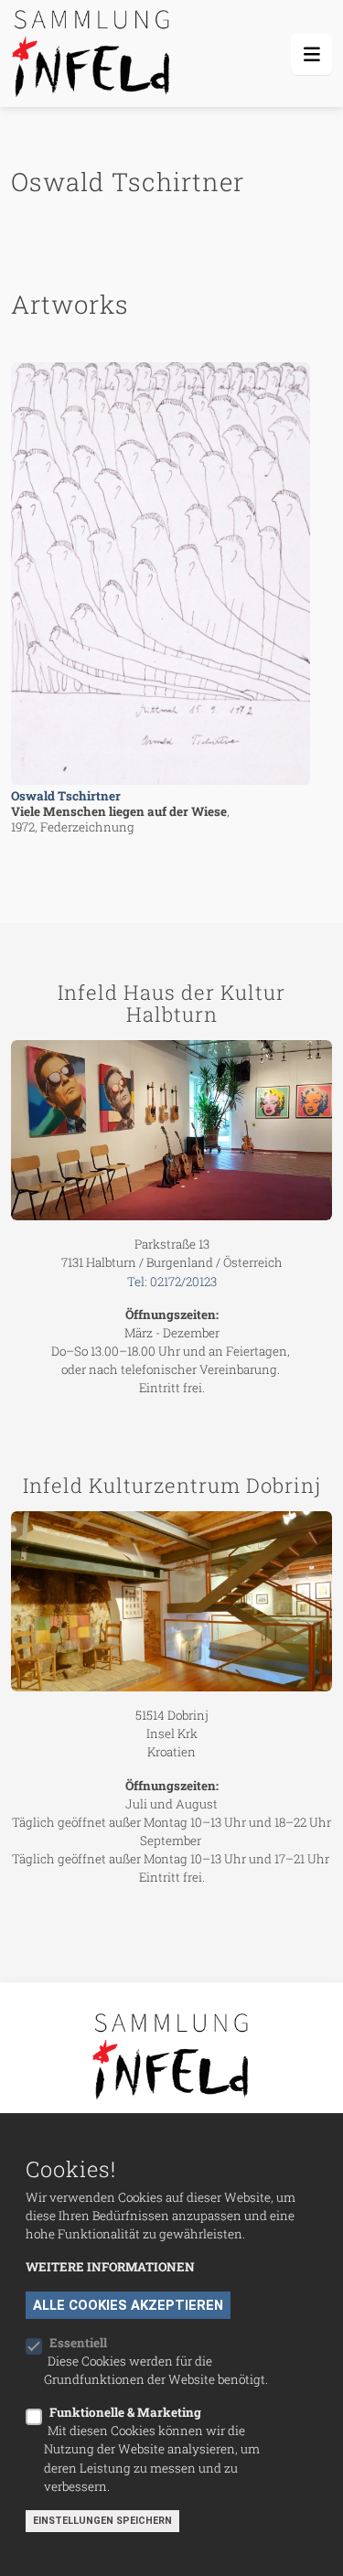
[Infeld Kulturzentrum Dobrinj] (171, 1601)
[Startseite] (94, 54)
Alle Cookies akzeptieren (128, 2305)
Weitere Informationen (110, 2267)
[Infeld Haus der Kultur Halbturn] (171, 1130)
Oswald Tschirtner (66, 796)
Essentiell (78, 2343)
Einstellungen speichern (102, 2521)
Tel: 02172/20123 (172, 1282)
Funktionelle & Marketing (125, 2412)
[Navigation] (311, 54)
